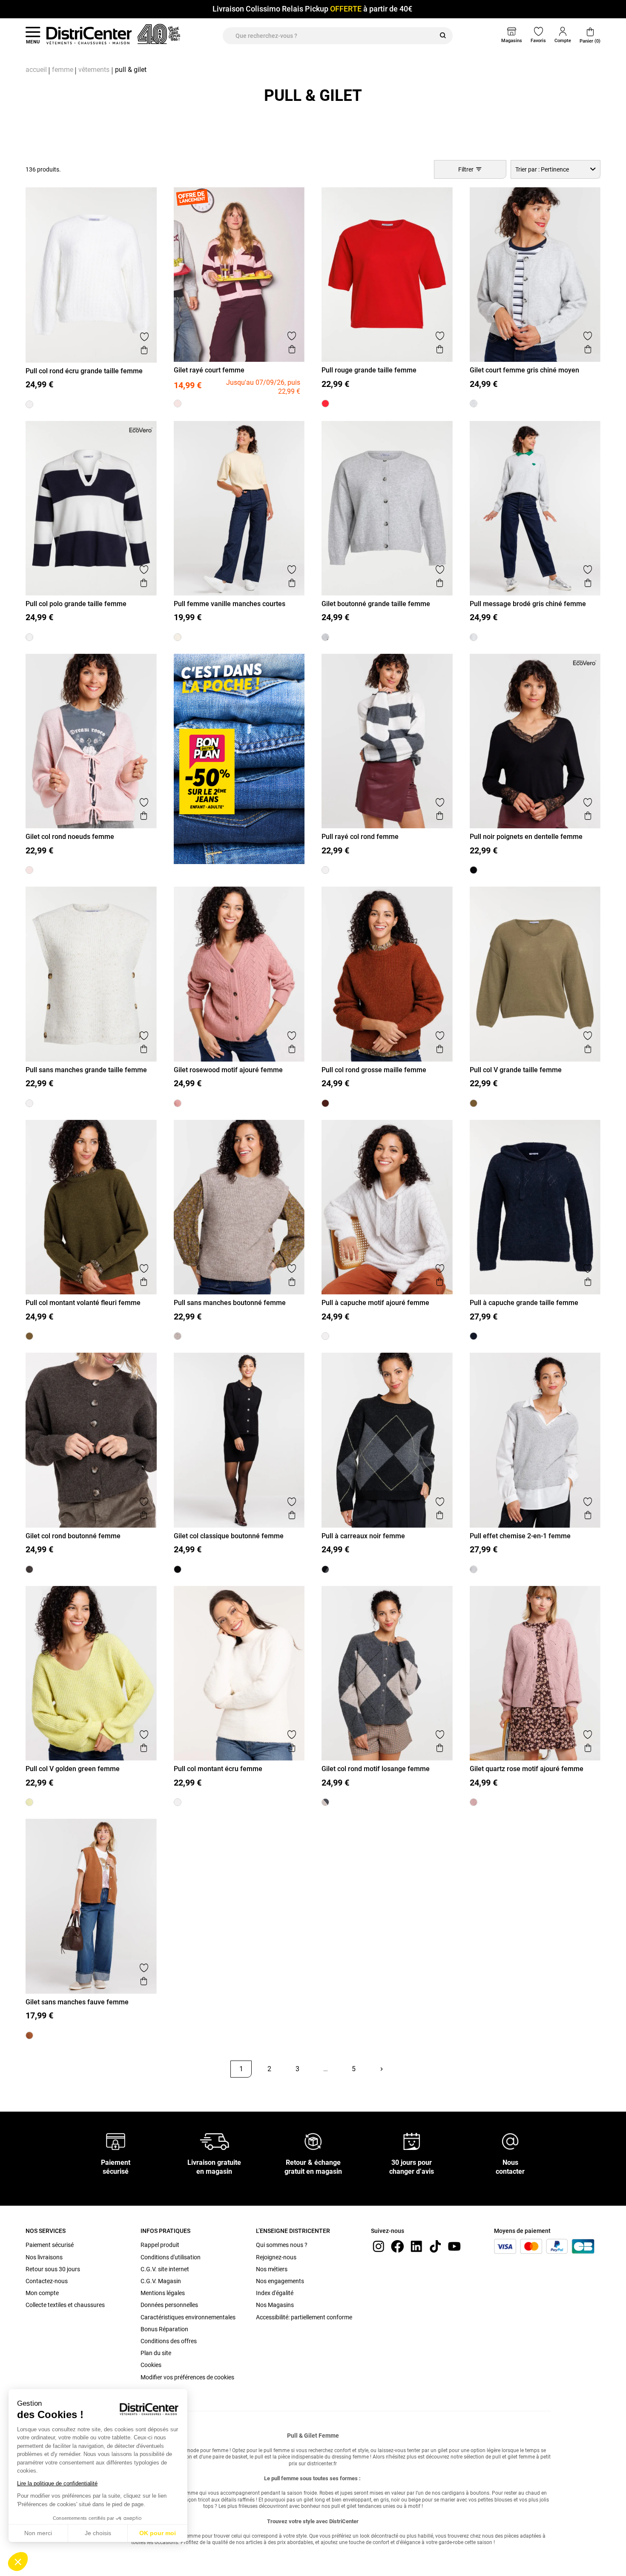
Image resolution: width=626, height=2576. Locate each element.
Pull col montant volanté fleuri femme (83, 1303)
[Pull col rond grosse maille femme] (325, 1103)
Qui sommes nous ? (282, 2245)
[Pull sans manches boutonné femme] (178, 1336)
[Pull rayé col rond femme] (325, 870)
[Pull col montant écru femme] (178, 1802)
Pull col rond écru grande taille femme (84, 371)
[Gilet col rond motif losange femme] (325, 1802)
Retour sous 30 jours (53, 2269)
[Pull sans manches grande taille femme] (29, 1103)
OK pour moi (158, 2533)
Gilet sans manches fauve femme (77, 2002)
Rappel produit (160, 2245)
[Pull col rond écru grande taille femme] (29, 404)
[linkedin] (416, 2246)
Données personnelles (169, 2305)
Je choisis (98, 2533)
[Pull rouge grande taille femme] (325, 404)
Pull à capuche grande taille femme (524, 1303)
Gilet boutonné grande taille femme (376, 604)
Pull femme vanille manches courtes (230, 604)
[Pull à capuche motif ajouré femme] (325, 1336)
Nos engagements (280, 2281)
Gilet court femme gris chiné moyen (524, 370)
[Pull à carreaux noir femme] (325, 1569)
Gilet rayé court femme (209, 370)
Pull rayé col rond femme (360, 837)
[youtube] (454, 2246)
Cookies (151, 2365)
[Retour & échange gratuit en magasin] (313, 2141)
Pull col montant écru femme (218, 1769)
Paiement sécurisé (50, 2245)
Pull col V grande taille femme (516, 1070)
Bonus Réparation (164, 2329)
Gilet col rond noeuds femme (70, 837)
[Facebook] (397, 2246)
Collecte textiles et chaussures (65, 2305)
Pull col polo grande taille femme (76, 604)
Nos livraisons (44, 2257)
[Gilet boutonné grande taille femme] (325, 637)
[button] (18, 2562)
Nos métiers (272, 2269)
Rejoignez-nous (276, 2257)
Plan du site (156, 2353)
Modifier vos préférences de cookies (187, 2377)
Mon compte (42, 2293)
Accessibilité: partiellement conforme (304, 2317)
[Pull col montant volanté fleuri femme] (29, 1336)
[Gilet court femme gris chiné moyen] (474, 404)
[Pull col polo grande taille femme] (29, 637)
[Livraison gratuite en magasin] (215, 2141)
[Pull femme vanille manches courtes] (178, 637)
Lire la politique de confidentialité (57, 2483)
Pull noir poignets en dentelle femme (526, 837)
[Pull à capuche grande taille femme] (474, 1336)
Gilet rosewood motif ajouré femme (228, 1070)
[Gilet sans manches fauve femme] (29, 2035)
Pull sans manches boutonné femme (230, 1303)
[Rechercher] (443, 36)
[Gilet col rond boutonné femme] (29, 1569)
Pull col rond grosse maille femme (374, 1070)
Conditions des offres (169, 2341)
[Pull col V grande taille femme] (474, 1103)
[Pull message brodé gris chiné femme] (474, 637)
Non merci (38, 2533)
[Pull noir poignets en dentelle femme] (474, 870)
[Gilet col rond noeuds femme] (29, 870)
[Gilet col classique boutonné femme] (178, 1569)
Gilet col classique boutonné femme (229, 1536)
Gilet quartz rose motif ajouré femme (527, 1769)
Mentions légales (163, 2293)
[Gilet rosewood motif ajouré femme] (178, 1103)
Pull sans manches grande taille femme (86, 1070)
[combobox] (556, 169)
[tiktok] (435, 2246)
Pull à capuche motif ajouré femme (375, 1303)
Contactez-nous (47, 2281)
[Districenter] (89, 35)
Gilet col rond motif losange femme (376, 1769)
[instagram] (379, 2246)
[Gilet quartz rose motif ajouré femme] (474, 1802)
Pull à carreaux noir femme (363, 1536)
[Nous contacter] (510, 2141)
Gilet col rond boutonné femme (73, 1536)
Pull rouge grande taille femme (369, 370)
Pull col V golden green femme (73, 1769)
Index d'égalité (275, 2293)
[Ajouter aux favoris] (144, 337)
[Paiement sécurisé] (116, 2141)
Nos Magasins (275, 2305)
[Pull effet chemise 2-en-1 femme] (474, 1569)
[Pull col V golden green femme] (29, 1802)
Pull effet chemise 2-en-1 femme (520, 1536)
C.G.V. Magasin (161, 2281)
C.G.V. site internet (165, 2269)
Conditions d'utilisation (171, 2257)
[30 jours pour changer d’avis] (412, 2141)
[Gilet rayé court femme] (178, 404)
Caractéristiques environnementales (188, 2317)
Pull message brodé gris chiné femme (528, 604)
